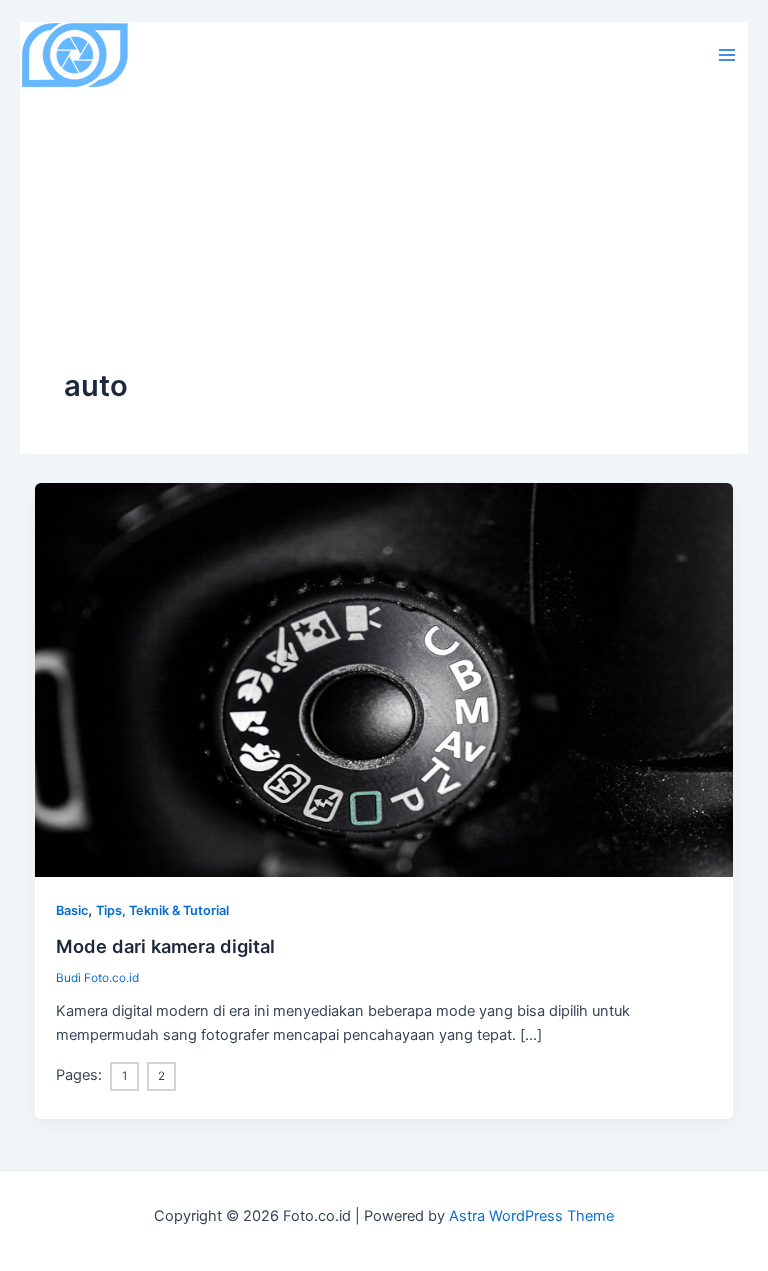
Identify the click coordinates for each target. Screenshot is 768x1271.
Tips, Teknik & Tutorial (162, 910)
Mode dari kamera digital (165, 946)
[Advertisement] (384, 216)
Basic (72, 910)
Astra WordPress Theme (531, 1216)
